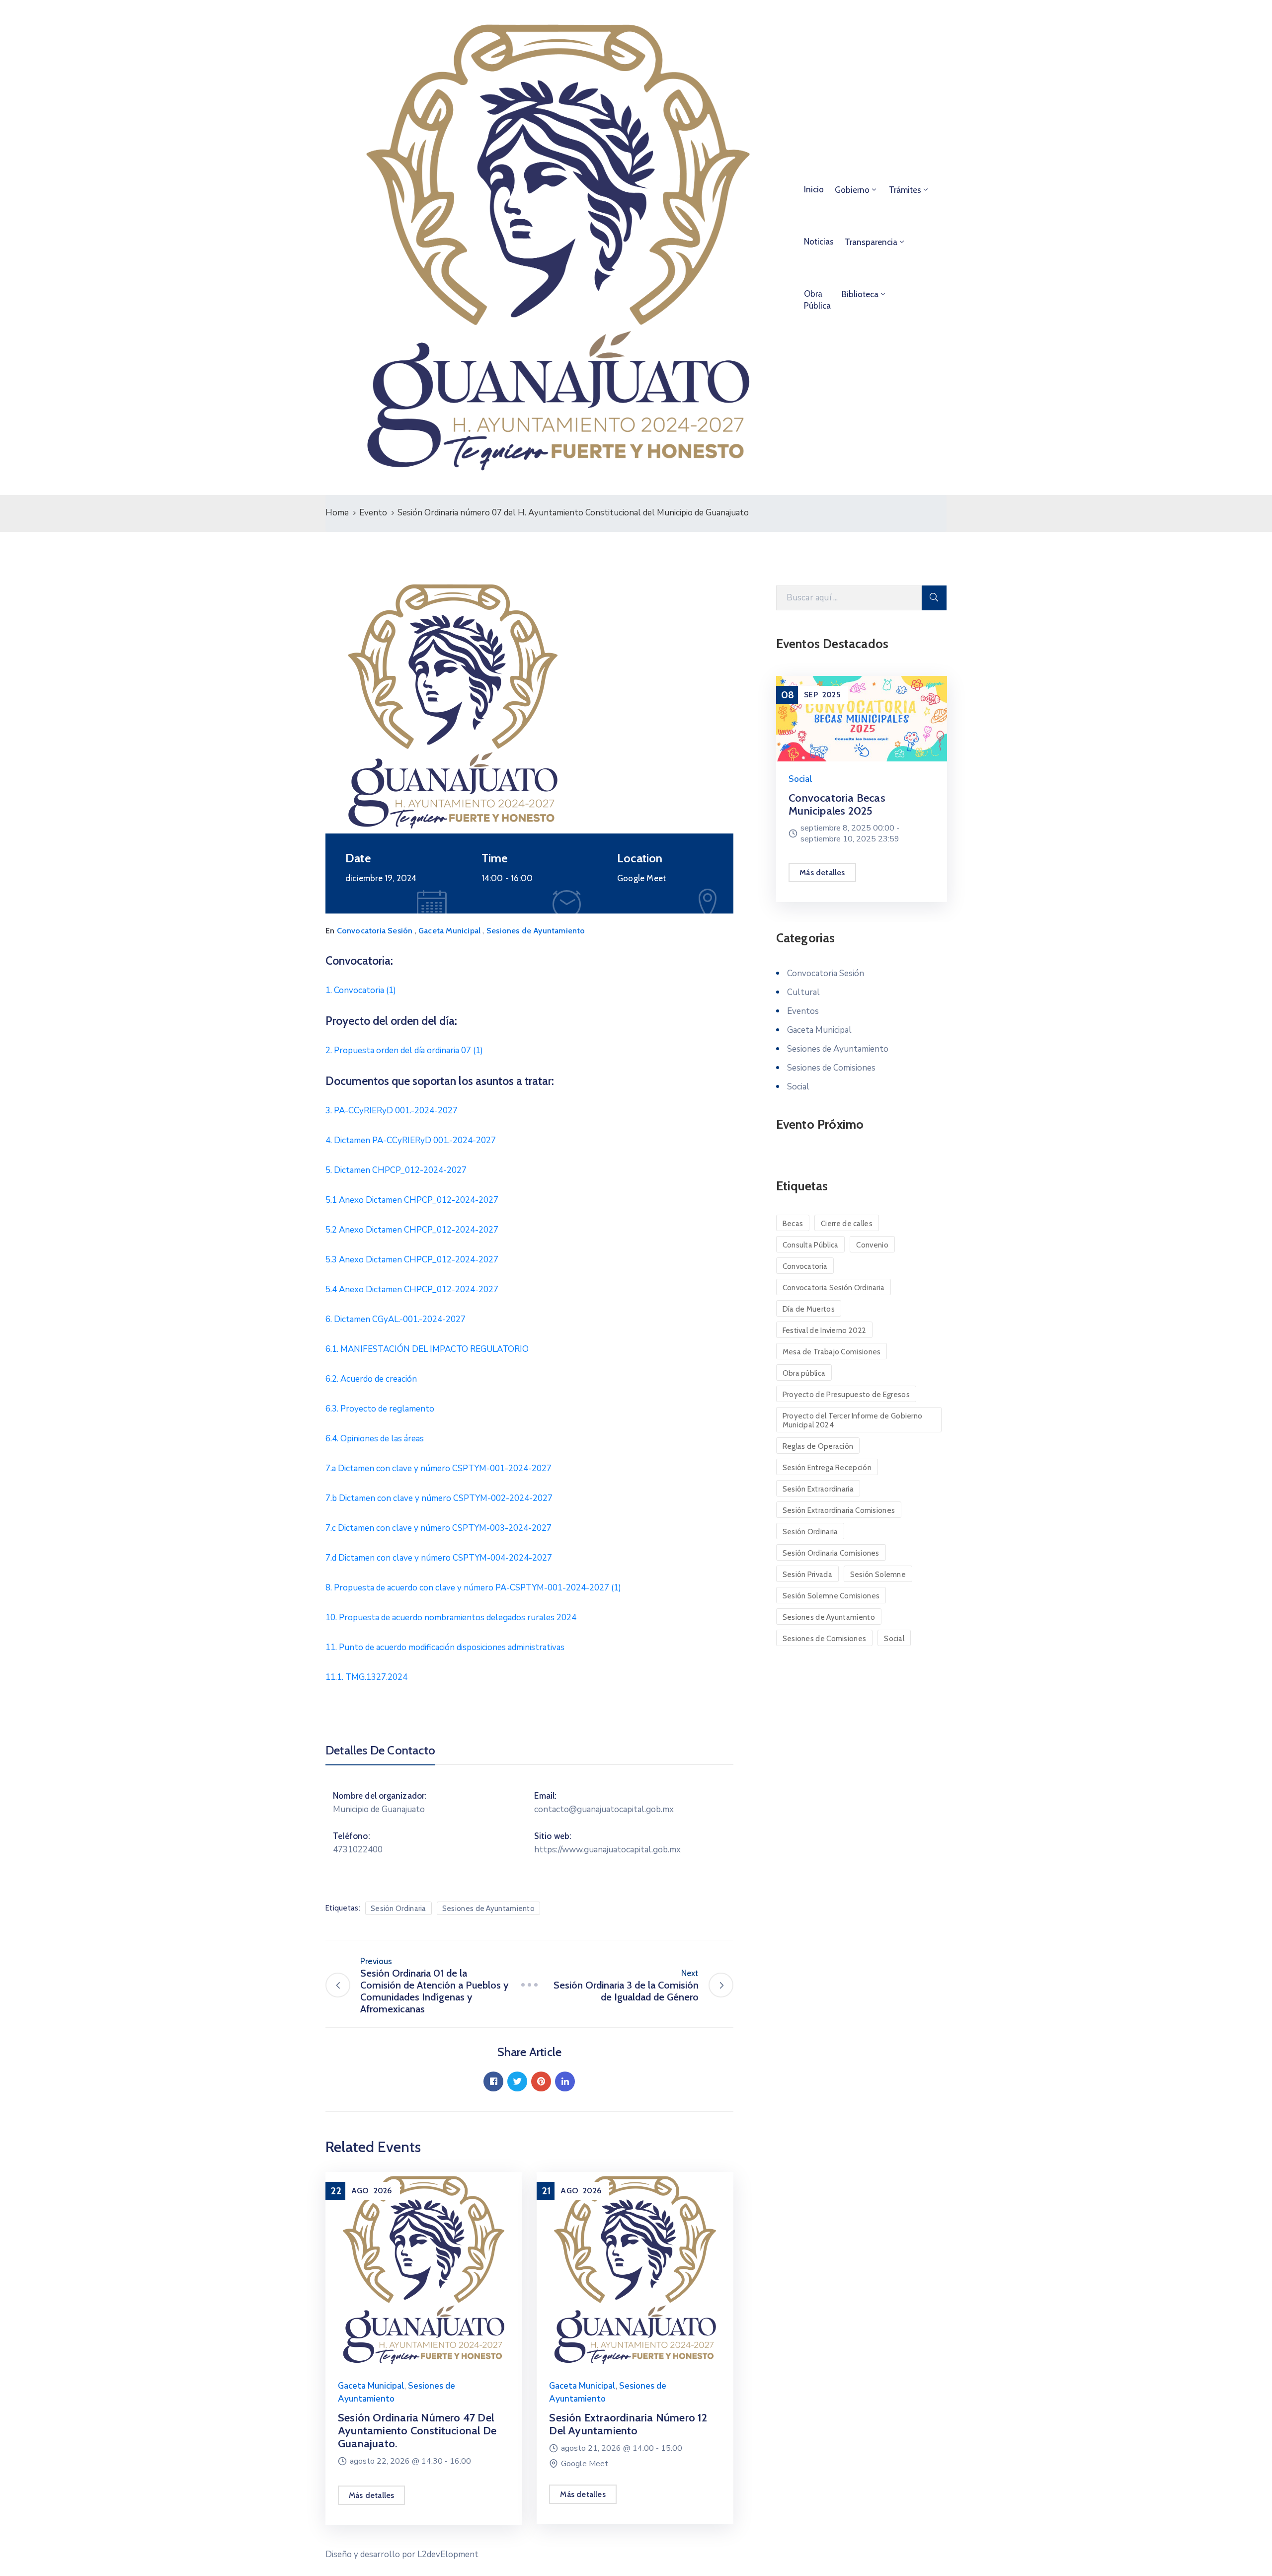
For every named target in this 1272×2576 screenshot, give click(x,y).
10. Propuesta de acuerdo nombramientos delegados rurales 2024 (451, 1618)
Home (337, 513)
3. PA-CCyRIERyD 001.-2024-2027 (392, 1111)
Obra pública (804, 1373)
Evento (373, 513)
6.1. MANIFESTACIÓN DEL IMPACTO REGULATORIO (427, 1349)
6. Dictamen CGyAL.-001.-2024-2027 (396, 1319)
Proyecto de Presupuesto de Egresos (846, 1395)
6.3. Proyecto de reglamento (380, 1409)
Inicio (814, 189)
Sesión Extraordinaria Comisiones (839, 1510)
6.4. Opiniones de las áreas (375, 1439)
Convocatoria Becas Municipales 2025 (837, 804)
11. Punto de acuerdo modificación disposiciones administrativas (445, 1647)
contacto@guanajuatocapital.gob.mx (604, 1809)
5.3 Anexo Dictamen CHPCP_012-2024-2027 (412, 1260)
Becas (793, 1224)
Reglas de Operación (818, 1446)
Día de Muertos (809, 1309)
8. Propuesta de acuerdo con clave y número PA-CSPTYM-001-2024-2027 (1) (473, 1588)
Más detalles (371, 2495)
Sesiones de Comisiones (831, 1068)
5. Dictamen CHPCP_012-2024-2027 (396, 1170)
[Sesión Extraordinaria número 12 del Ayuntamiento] (635, 2269)
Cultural (803, 992)
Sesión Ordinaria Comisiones (831, 1553)
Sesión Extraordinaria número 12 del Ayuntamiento (628, 2424)
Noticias (819, 242)
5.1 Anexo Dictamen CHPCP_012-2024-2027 (412, 1200)
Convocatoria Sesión (375, 931)
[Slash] (529, 1985)
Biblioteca (860, 294)
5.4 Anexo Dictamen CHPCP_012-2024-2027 (412, 1289)
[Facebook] (493, 2081)
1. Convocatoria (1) (361, 990)
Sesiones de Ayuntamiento (536, 931)
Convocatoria (805, 1266)
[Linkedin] (565, 2081)
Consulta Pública (811, 1245)
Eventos (803, 1011)
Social (800, 779)
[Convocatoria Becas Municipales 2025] (861, 719)
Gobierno (852, 190)
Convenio (872, 1245)
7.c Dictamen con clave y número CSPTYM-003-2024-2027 (438, 1528)
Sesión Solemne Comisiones (831, 1596)
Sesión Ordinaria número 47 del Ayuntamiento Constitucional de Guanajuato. (417, 2431)
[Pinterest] (541, 2081)
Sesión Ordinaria (398, 1909)
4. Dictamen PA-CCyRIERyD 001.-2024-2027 (411, 1140)
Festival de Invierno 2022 (825, 1330)
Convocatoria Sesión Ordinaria (834, 1288)
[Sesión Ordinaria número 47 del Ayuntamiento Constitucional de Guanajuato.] (424, 2269)
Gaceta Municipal (449, 931)
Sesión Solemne (878, 1575)
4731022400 (358, 1850)
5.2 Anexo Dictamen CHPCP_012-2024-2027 (412, 1230)
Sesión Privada (807, 1575)
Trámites (905, 190)
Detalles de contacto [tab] (380, 1750)
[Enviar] (934, 598)
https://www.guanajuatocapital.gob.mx (607, 1850)
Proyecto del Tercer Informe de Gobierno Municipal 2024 (853, 1420)
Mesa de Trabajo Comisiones (832, 1352)
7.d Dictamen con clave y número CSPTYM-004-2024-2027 (439, 1558)
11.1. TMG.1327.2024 (366, 1677)
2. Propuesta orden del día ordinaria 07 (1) (404, 1050)
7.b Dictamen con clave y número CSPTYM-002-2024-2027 (439, 1498)
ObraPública (817, 300)
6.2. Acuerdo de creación (371, 1379)
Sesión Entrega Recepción (827, 1468)
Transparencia (871, 242)
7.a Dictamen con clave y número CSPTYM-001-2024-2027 (438, 1468)
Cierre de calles (847, 1224)
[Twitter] (517, 2081)
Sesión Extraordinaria (818, 1489)
